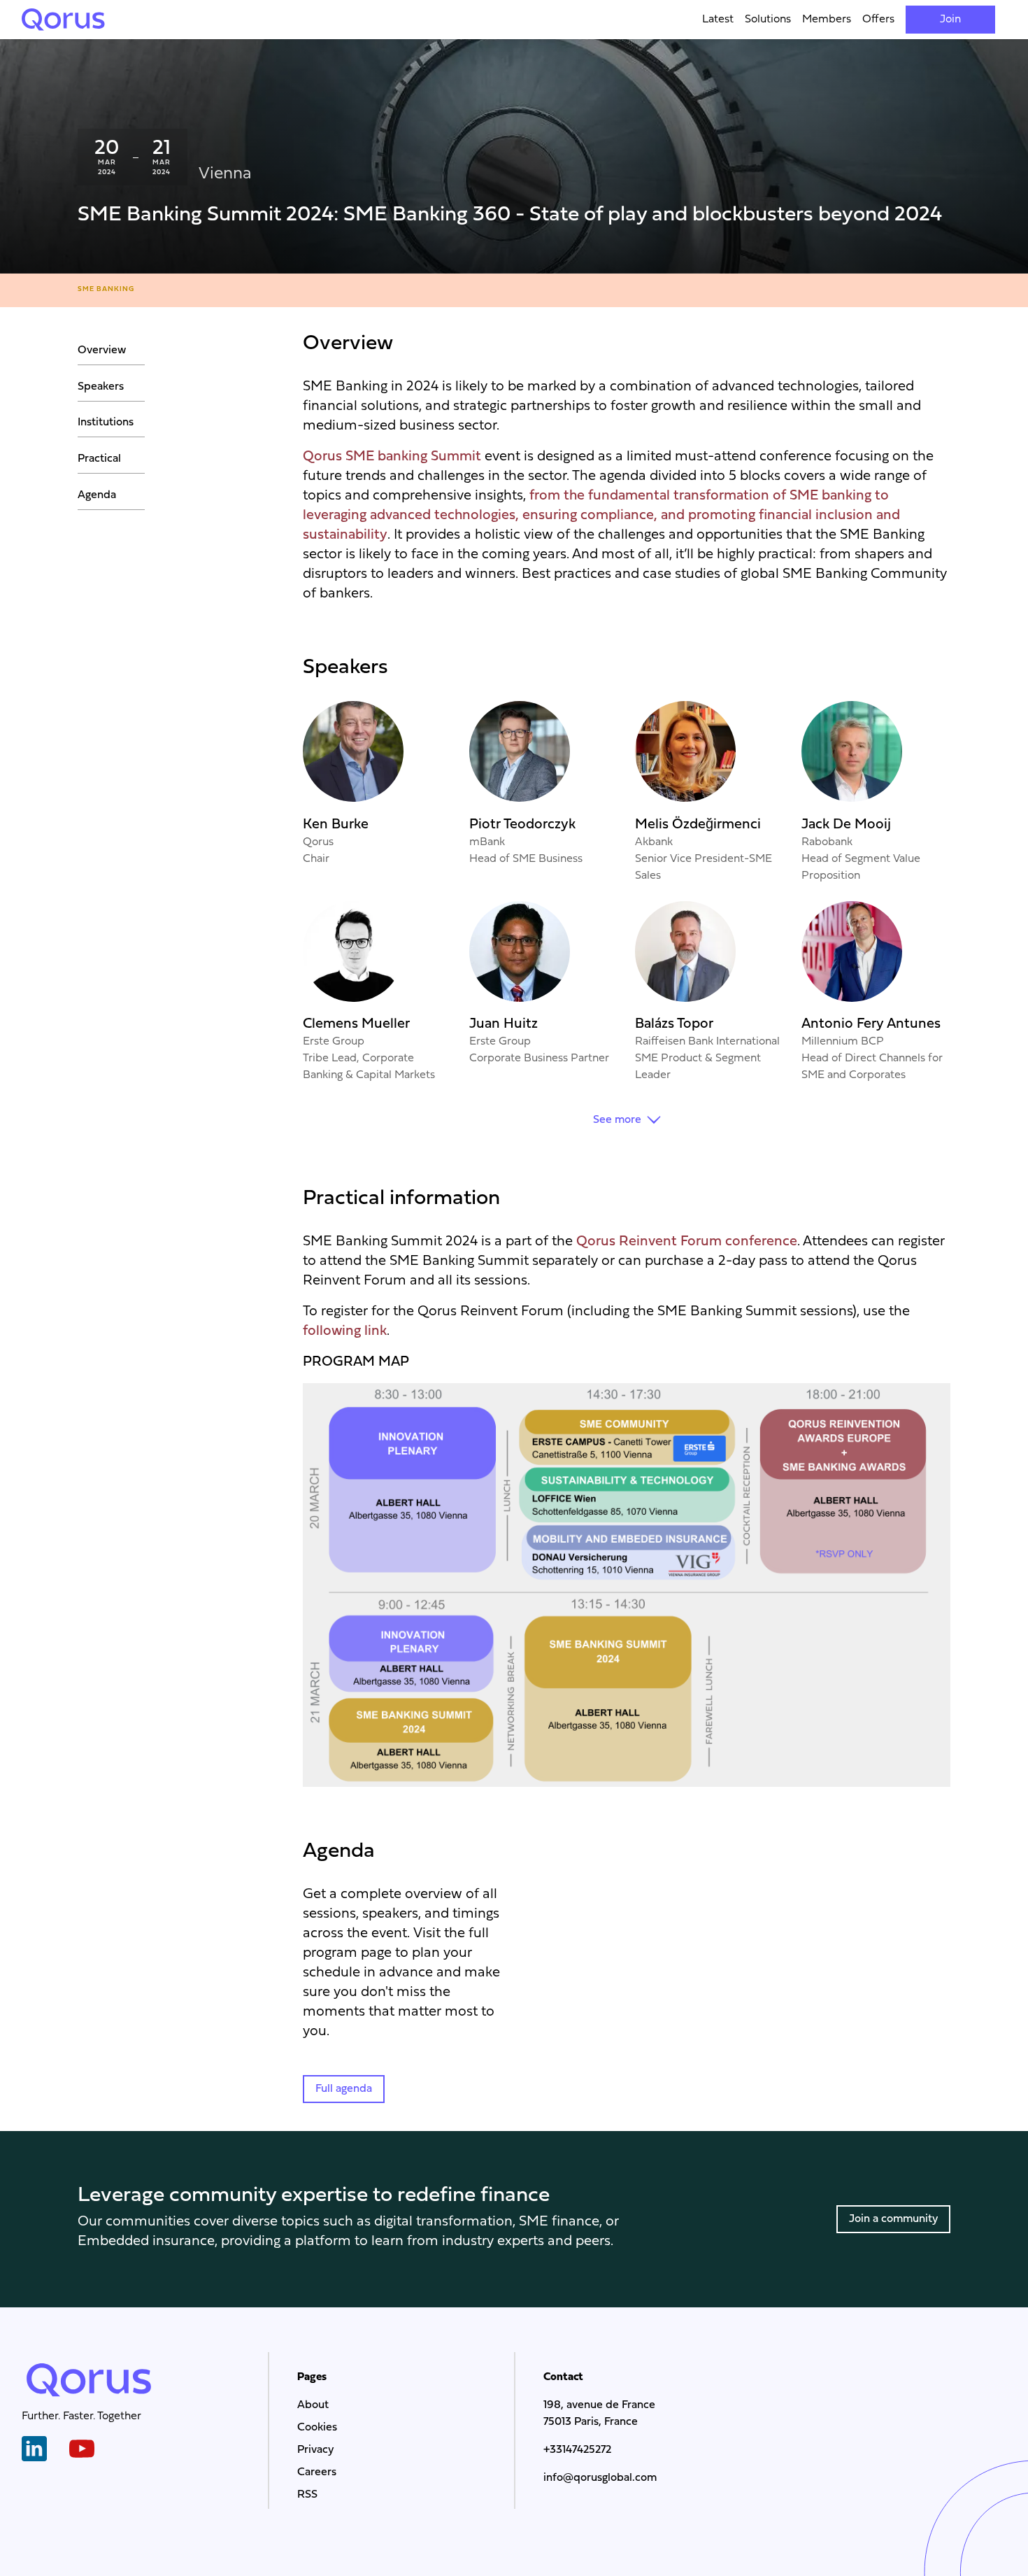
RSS (307, 2495)
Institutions (106, 423)
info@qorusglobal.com (600, 2478)
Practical (99, 459)
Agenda (97, 495)
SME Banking (106, 289)
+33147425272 (577, 2450)
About (313, 2405)
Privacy (315, 2450)
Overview (102, 351)
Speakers (101, 387)
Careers (317, 2472)
